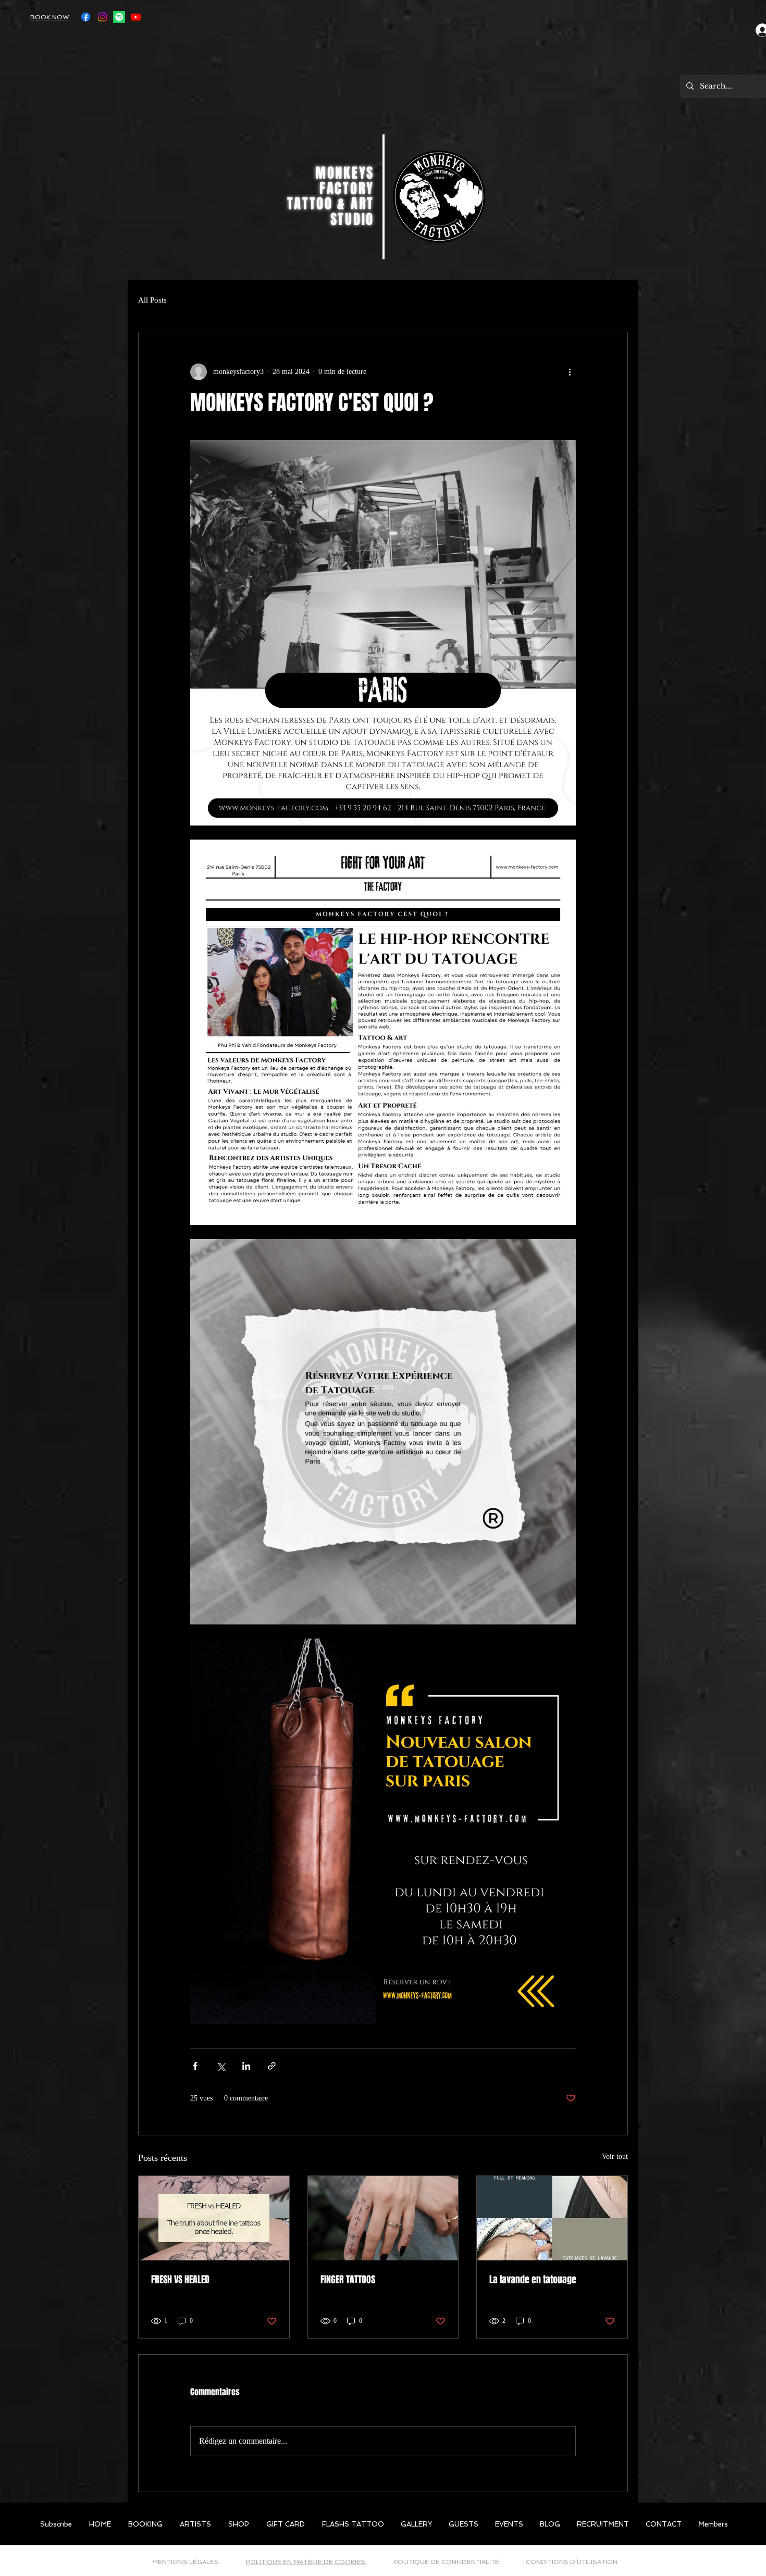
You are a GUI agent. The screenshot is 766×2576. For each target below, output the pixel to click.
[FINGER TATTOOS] (383, 2218)
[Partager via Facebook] (195, 2066)
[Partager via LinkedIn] (246, 2066)
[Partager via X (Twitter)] (221, 2066)
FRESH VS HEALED (180, 2280)
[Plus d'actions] (570, 372)
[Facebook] (86, 17)
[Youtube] (136, 17)
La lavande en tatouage (533, 2280)
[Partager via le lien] (272, 2066)
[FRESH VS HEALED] (214, 2218)
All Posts (152, 300)
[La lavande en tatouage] (552, 2218)
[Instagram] (102, 17)
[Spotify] (119, 17)
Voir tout (615, 2156)
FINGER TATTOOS (348, 2280)
